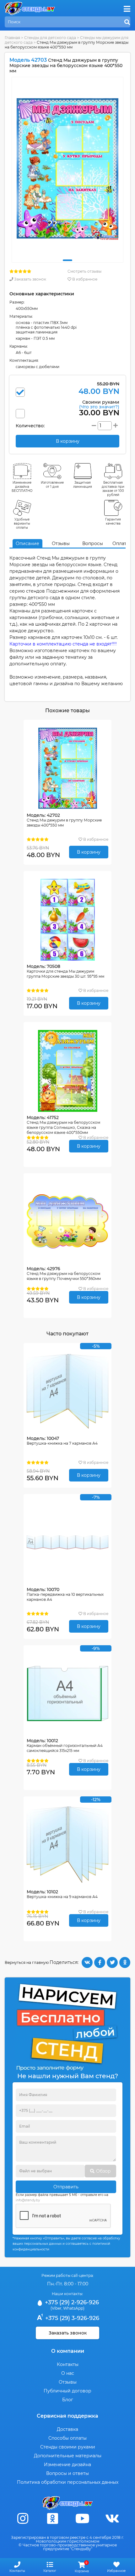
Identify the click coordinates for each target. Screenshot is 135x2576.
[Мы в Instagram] (23, 2519)
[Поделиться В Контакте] (87, 1962)
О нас (68, 2373)
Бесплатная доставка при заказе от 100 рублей (113, 489)
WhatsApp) (74, 2308)
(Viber (56, 2308)
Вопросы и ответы (67, 2473)
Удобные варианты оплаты (22, 523)
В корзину (89, 852)
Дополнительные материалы (68, 2456)
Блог (68, 2400)
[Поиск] (127, 22)
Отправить (66, 2187)
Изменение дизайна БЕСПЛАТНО (22, 487)
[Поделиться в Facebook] (100, 1962)
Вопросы (93, 543)
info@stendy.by (28, 2200)
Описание (27, 543)
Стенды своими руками (68, 2447)
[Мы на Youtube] (83, 2519)
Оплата (121, 543)
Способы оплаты (67, 2438)
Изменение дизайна (67, 2465)
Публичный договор (67, 2391)
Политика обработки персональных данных (68, 2482)
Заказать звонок (30, 279)
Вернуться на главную (27, 1962)
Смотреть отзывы (84, 271)
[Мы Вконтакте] (112, 2519)
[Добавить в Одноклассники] (125, 1962)
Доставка (67, 2429)
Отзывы (61, 543)
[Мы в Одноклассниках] (53, 2519)
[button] (67, 260)
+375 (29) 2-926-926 (71, 2302)
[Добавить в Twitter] (112, 1962)
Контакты (68, 2364)
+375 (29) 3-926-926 (71, 2318)
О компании (68, 2351)
